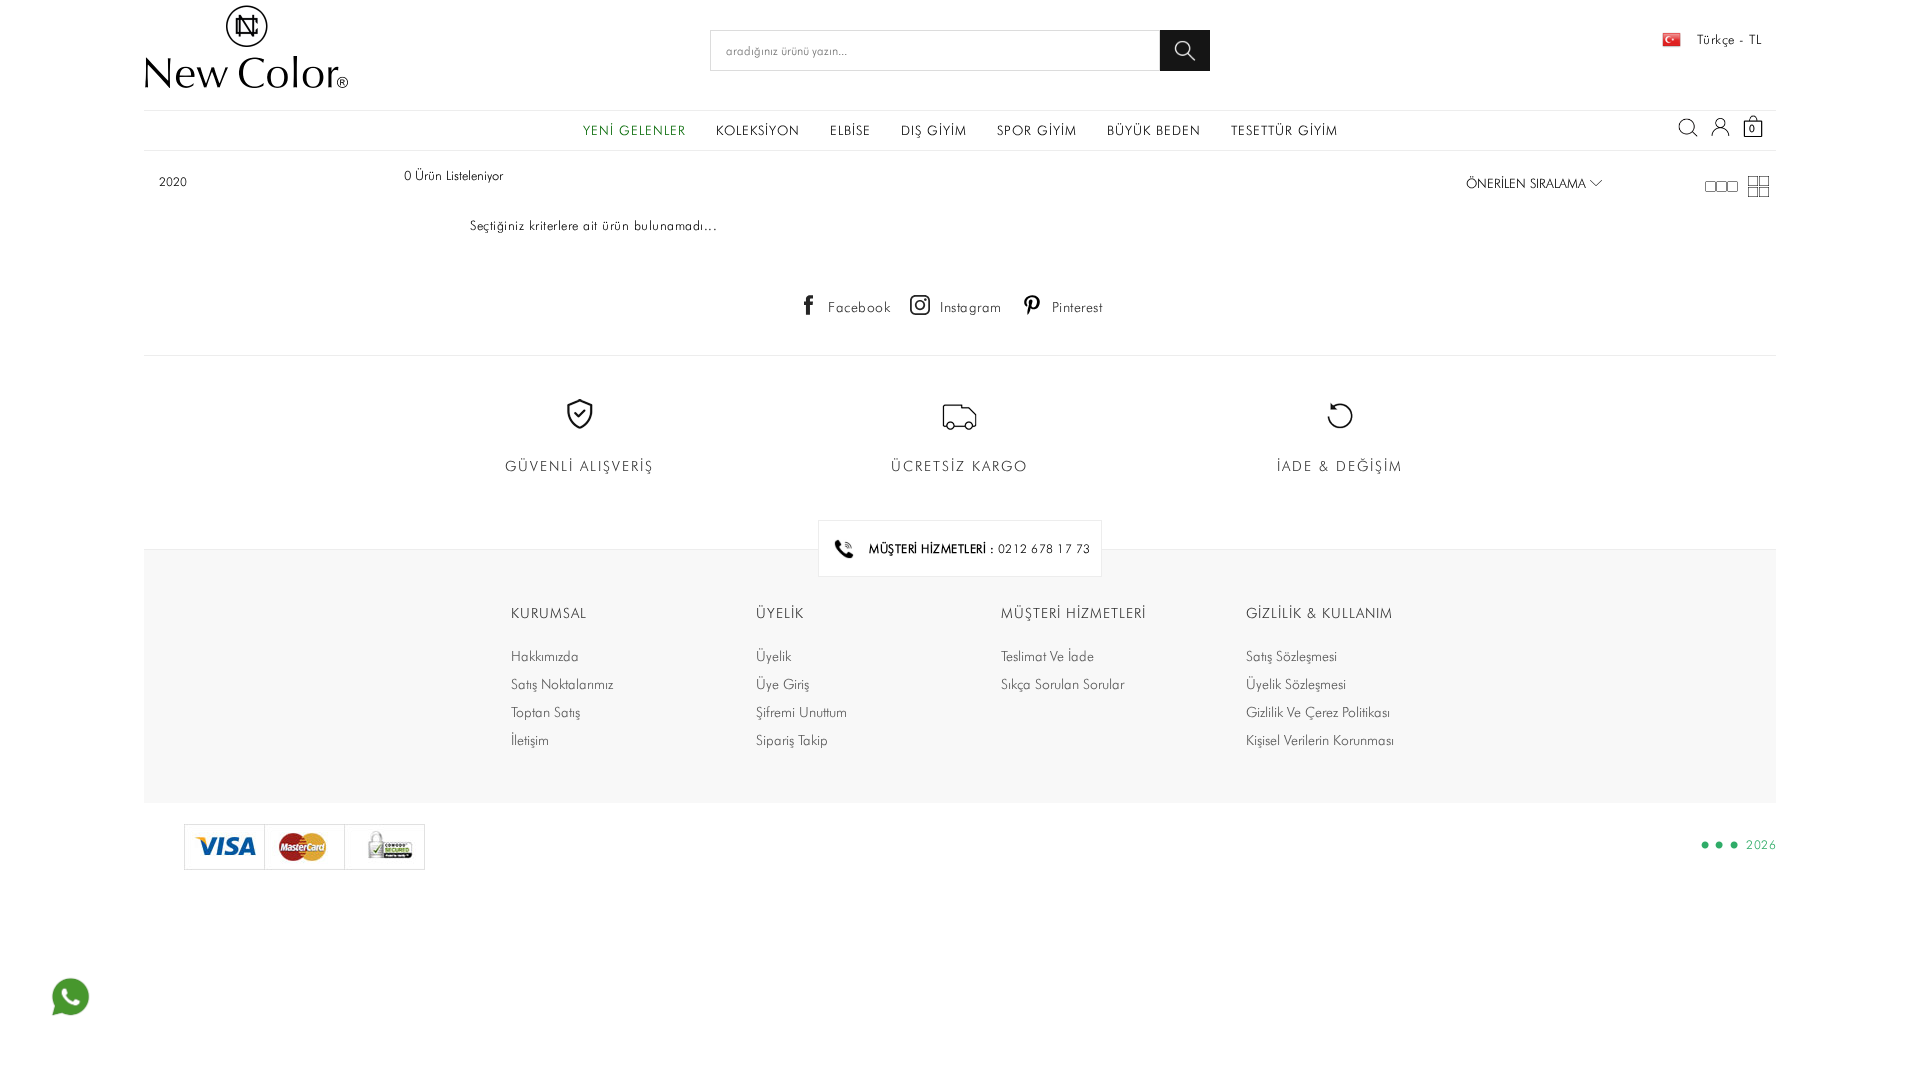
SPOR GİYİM (1037, 130)
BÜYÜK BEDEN (1154, 130)
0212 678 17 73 (1044, 548)
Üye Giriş (782, 684)
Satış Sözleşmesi (1291, 656)
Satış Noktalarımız (562, 684)
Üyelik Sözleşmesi (1296, 684)
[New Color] (246, 50)
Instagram (971, 307)
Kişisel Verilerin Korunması (1320, 740)
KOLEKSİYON (758, 130)
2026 (1761, 845)
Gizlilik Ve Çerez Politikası (1318, 712)
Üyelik (773, 656)
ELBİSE (850, 130)
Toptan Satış (545, 712)
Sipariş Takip (792, 740)
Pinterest (1077, 307)
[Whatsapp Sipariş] (70, 997)
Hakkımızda (545, 656)
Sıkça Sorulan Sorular (1062, 684)
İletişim (530, 740)
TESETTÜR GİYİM (1284, 130)
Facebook (859, 307)
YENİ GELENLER (634, 130)
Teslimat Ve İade (1047, 656)
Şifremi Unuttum (801, 712)
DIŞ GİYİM (934, 130)
